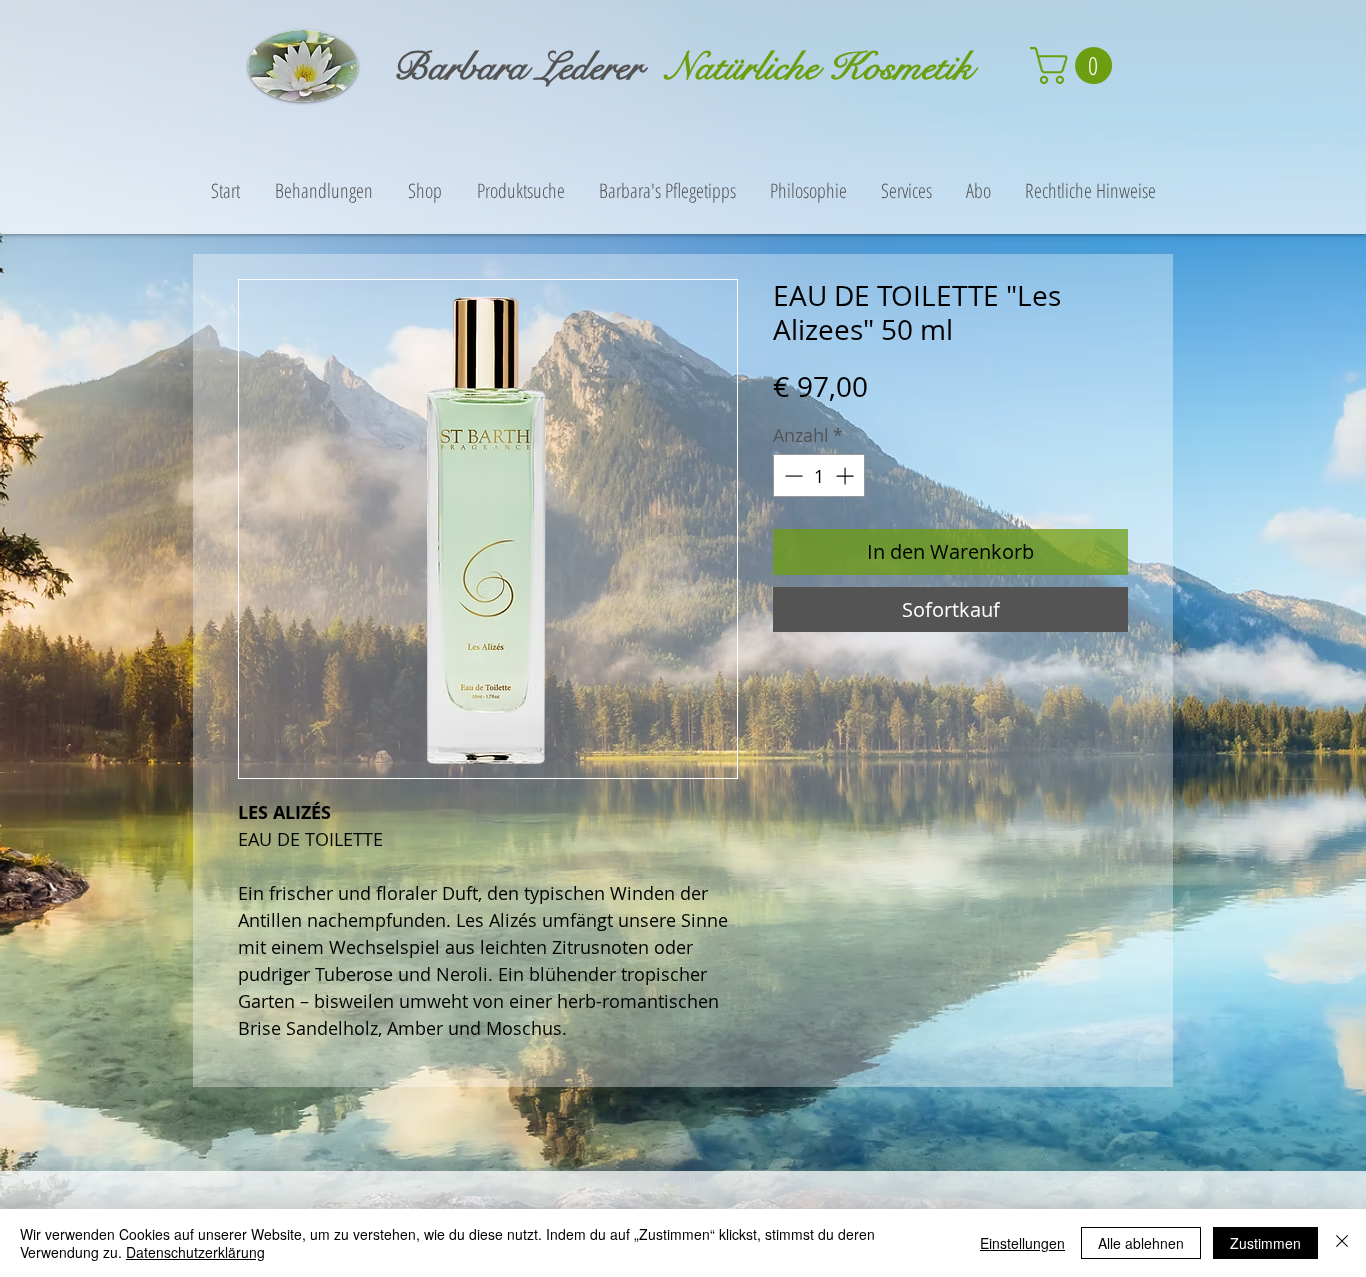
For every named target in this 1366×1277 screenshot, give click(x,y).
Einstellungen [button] (1022, 1243)
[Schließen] (1342, 1243)
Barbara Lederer (517, 67)
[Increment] (846, 475)
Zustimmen (1265, 1243)
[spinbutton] (819, 475)
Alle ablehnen (1141, 1243)
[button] (1075, 65)
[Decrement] (791, 475)
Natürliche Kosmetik (820, 67)
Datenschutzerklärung (195, 1252)
